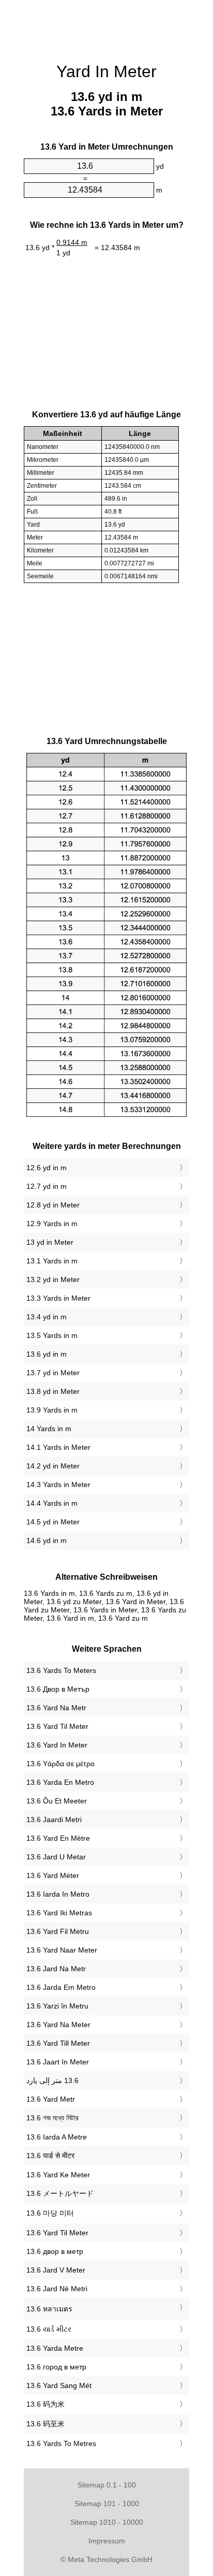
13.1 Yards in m (52, 1261)
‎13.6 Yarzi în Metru (57, 2006)
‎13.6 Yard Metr (51, 2099)
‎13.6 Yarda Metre (55, 2348)
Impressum (107, 2541)
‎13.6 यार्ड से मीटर (50, 2156)
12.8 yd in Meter (53, 1205)
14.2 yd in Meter (53, 1466)
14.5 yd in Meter (53, 1522)
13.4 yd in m (47, 1317)
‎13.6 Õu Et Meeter (57, 1801)
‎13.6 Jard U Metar (56, 1857)
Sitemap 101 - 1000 (107, 2504)
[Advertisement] (106, 26)
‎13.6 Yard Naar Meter (62, 1950)
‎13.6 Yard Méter (53, 1875)
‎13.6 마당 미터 (50, 2213)
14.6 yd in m (47, 1540)
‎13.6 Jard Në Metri (57, 2289)
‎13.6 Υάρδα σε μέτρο (60, 1764)
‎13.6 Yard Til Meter (57, 1726)
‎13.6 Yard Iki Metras (59, 1913)
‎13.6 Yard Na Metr (56, 1708)
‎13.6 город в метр (56, 2367)
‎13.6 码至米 (45, 2424)
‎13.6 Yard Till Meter (58, 2043)
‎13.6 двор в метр (55, 2251)
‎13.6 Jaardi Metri (54, 1820)
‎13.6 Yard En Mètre (58, 1838)
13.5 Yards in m (52, 1335)
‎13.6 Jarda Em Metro (61, 1987)
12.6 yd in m (47, 1168)
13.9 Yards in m (52, 1410)
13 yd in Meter (50, 1242)
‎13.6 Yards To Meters (61, 1670)
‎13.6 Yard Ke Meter (58, 2175)
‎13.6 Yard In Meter (57, 1745)
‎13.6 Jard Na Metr (56, 1969)
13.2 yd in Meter (53, 1279)
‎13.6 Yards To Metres (61, 2443)
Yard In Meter (106, 71)
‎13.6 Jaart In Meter (58, 2062)
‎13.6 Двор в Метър (58, 1689)
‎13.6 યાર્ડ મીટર (49, 2329)
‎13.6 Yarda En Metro (60, 1782)
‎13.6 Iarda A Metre (57, 2137)
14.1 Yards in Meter (58, 1447)
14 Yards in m (49, 1429)
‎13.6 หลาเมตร (49, 2309)
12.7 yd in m (47, 1186)
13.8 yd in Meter (53, 1391)
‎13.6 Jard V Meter (56, 2270)
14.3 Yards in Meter (58, 1485)
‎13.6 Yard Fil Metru (58, 1931)
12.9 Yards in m (52, 1224)
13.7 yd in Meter (53, 1373)
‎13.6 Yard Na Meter (58, 2025)
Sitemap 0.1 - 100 (107, 2485)
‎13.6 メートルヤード (60, 2193)
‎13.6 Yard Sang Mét (59, 2385)
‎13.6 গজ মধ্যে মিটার (52, 2118)
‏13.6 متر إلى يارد (52, 2080)
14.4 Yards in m (52, 1503)
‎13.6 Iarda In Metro (58, 1894)
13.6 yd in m (47, 1354)
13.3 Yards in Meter (58, 1298)
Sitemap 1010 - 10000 (107, 2522)
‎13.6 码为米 (45, 2404)
